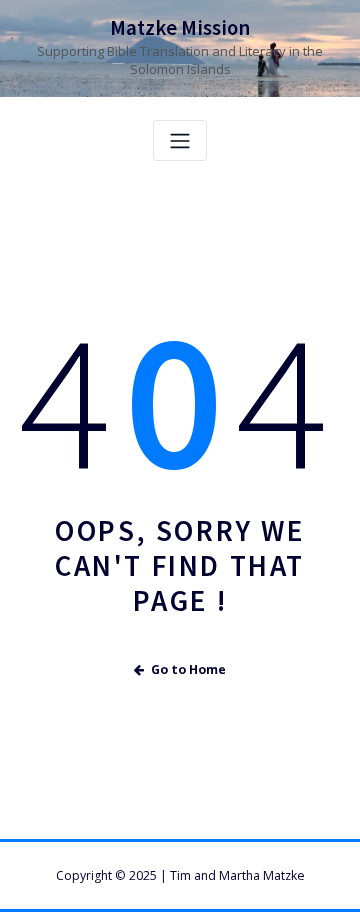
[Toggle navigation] (180, 140)
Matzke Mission (180, 28)
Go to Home (188, 669)
